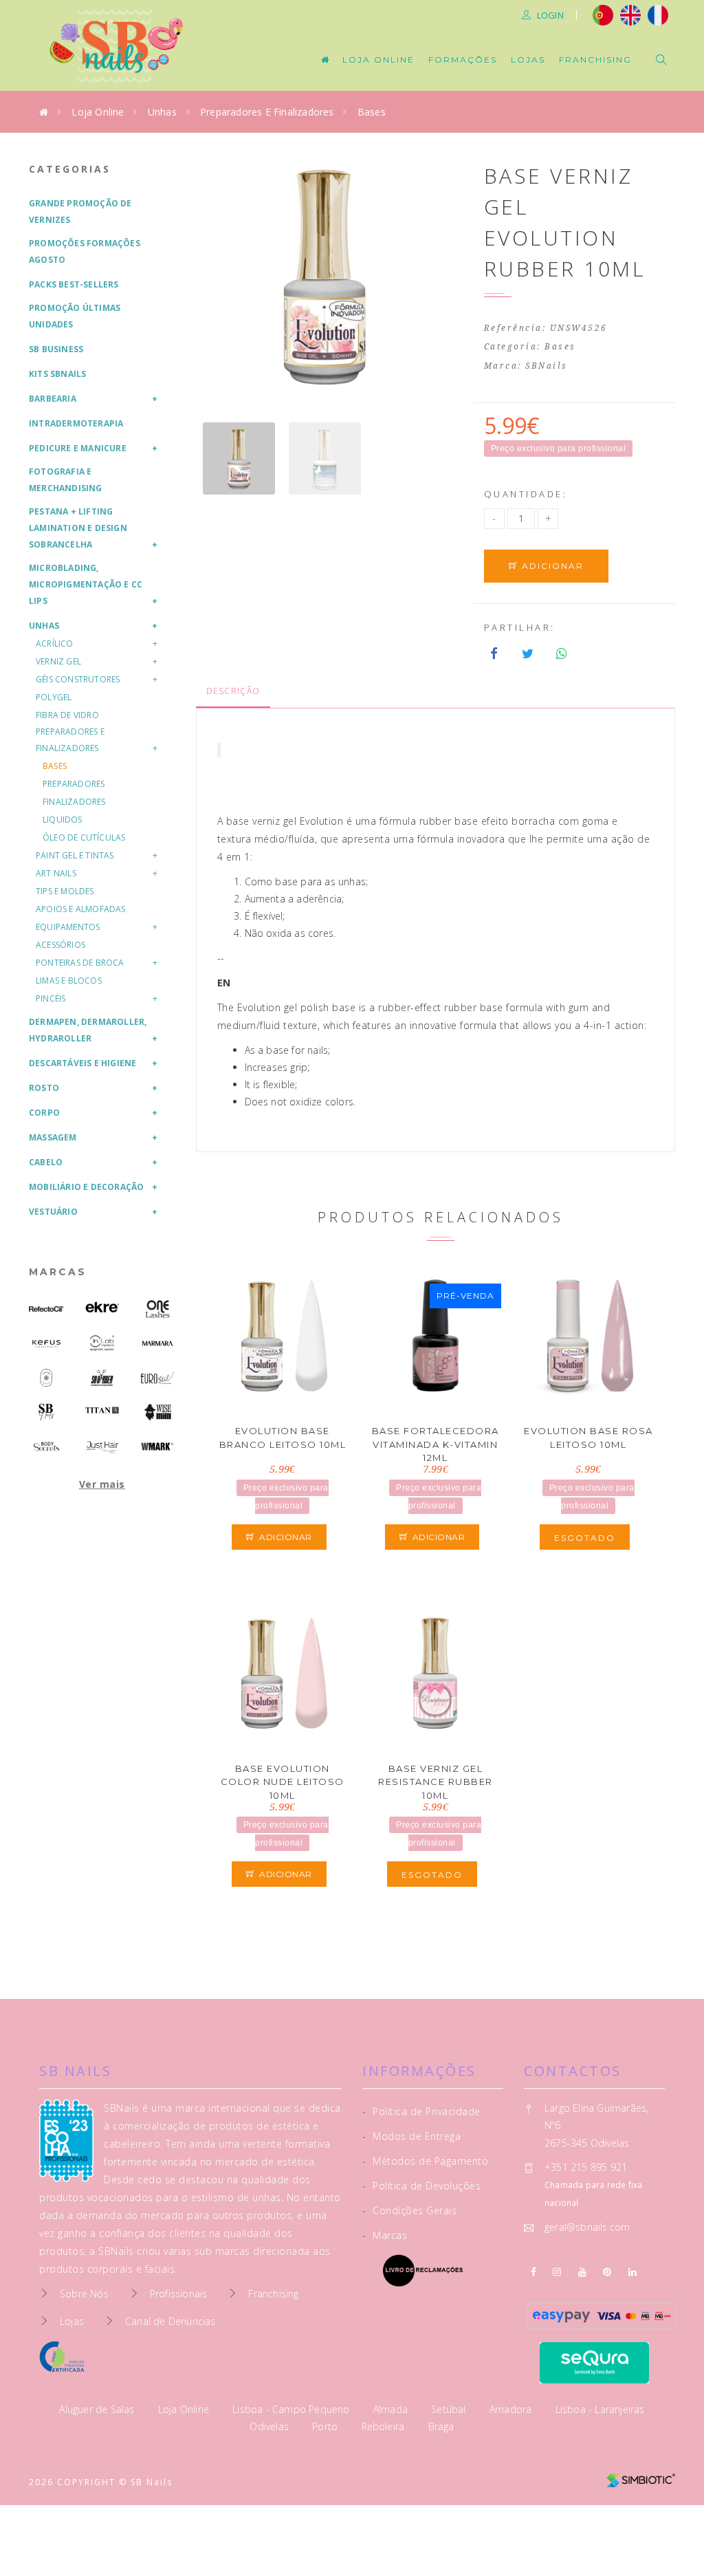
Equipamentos (68, 927)
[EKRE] (102, 1307)
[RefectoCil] (46, 1309)
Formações (463, 59)
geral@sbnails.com (587, 2227)
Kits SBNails (57, 374)
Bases (372, 112)
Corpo (44, 1113)
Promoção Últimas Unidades (75, 316)
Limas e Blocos (69, 981)
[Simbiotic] (641, 2475)
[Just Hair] (102, 1446)
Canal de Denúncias (170, 2321)
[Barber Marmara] (158, 1343)
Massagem (53, 1137)
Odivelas (271, 2426)
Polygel (54, 697)
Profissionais (179, 2294)
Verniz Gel (58, 661)
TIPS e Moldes (65, 891)
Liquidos (63, 820)
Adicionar (551, 566)
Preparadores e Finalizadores (267, 112)
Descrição (233, 691)
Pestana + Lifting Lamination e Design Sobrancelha (78, 528)
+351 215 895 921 (586, 2167)
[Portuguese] (603, 14)
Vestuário (53, 1212)
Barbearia (53, 399)
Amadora (512, 2409)
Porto (326, 2426)
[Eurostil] (158, 1377)
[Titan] (102, 1410)
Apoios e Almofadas (81, 909)
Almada (392, 2409)
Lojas (528, 59)
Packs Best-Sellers (74, 284)
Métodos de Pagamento (425, 2161)
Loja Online (378, 59)
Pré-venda (465, 1296)
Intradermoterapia (76, 423)
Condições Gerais (409, 2210)
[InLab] (102, 1343)
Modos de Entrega (411, 2136)
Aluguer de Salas (98, 2409)
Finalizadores (74, 802)
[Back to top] (664, 2533)
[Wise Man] (158, 1412)
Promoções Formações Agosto (85, 251)
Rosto (44, 1088)
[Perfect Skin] (46, 1377)
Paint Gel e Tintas (75, 855)
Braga (441, 2426)
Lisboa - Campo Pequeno (293, 2409)
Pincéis (51, 998)
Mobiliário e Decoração (86, 1187)
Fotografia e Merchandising (66, 480)
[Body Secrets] (46, 1447)
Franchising (595, 59)
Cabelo (46, 1162)
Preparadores (74, 784)
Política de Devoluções (421, 2186)
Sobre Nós (84, 2294)
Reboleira (385, 2426)
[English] (630, 14)
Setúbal (450, 2409)
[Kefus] (46, 1343)
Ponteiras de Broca (80, 963)
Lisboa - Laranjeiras (600, 2409)
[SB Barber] (102, 1377)
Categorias (70, 169)
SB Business (56, 349)
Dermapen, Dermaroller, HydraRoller (88, 1030)
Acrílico (55, 643)
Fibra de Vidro (67, 715)
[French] (660, 14)
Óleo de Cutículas (84, 837)
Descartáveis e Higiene (82, 1063)
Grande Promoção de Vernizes (80, 212)
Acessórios (60, 945)
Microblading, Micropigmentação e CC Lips (86, 584)
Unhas (162, 112)
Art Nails (56, 873)
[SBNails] (46, 1412)
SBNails (547, 366)
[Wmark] (158, 1447)
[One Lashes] (158, 1309)
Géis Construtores (78, 679)
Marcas (58, 1272)
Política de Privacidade (421, 2111)
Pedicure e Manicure (78, 448)
